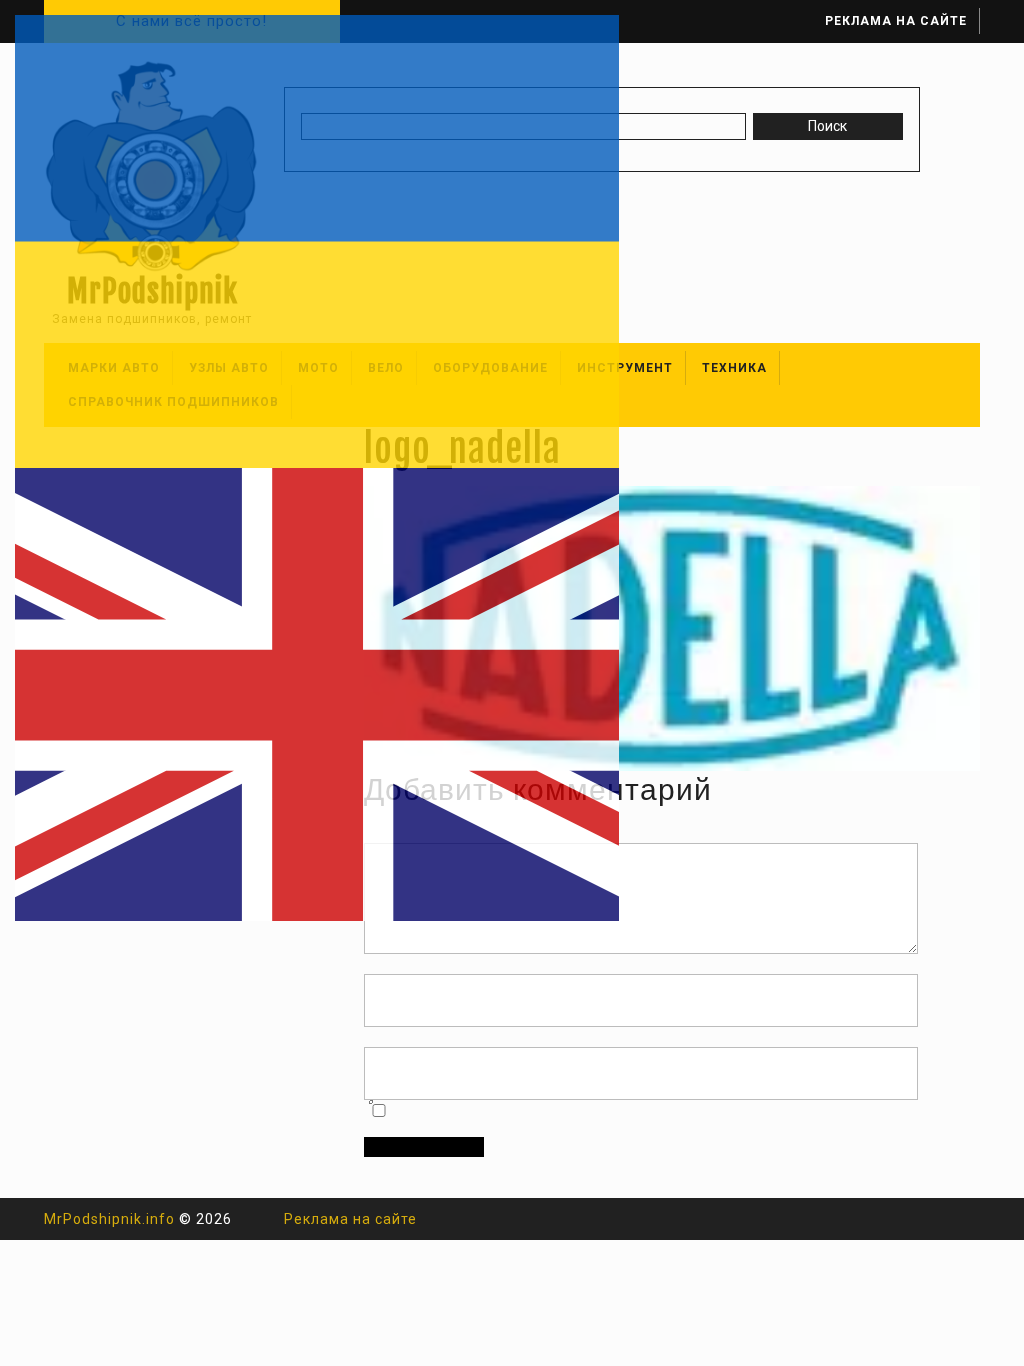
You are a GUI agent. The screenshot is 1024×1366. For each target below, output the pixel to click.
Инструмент (625, 368)
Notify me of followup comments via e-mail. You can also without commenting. (422, 1110)
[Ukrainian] (318, 240)
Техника (734, 368)
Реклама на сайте (896, 21)
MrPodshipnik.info (111, 1219)
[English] (318, 693)
